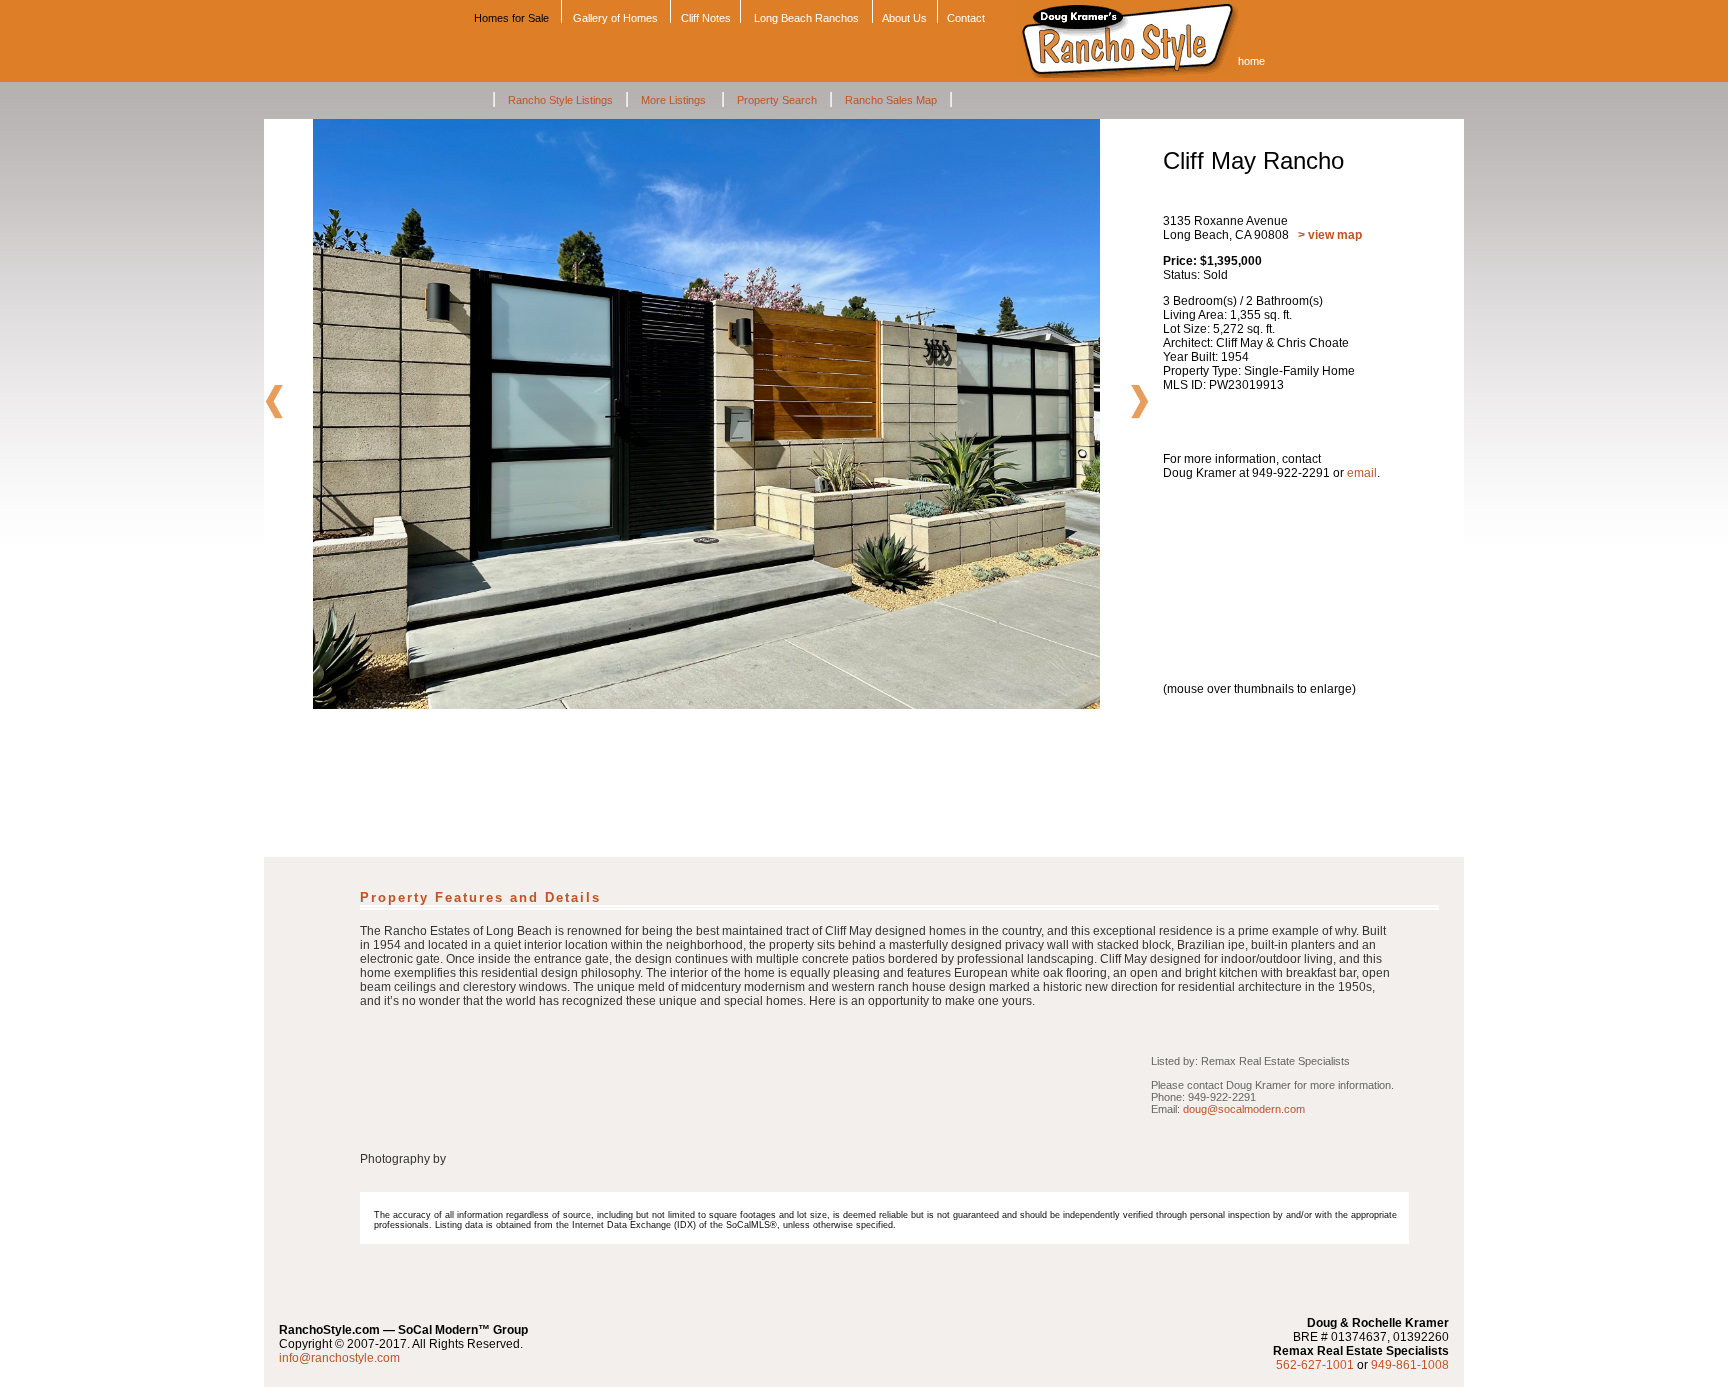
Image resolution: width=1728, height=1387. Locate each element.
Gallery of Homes (615, 18)
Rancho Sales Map (891, 100)
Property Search (777, 100)
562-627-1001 (1315, 1365)
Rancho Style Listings (560, 100)
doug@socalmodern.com (1244, 1109)
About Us (904, 18)
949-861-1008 (1410, 1365)
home (1251, 61)
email (1362, 473)
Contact (966, 18)
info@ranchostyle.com (339, 1358)
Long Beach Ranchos (806, 18)
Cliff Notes (706, 18)
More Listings (675, 100)
